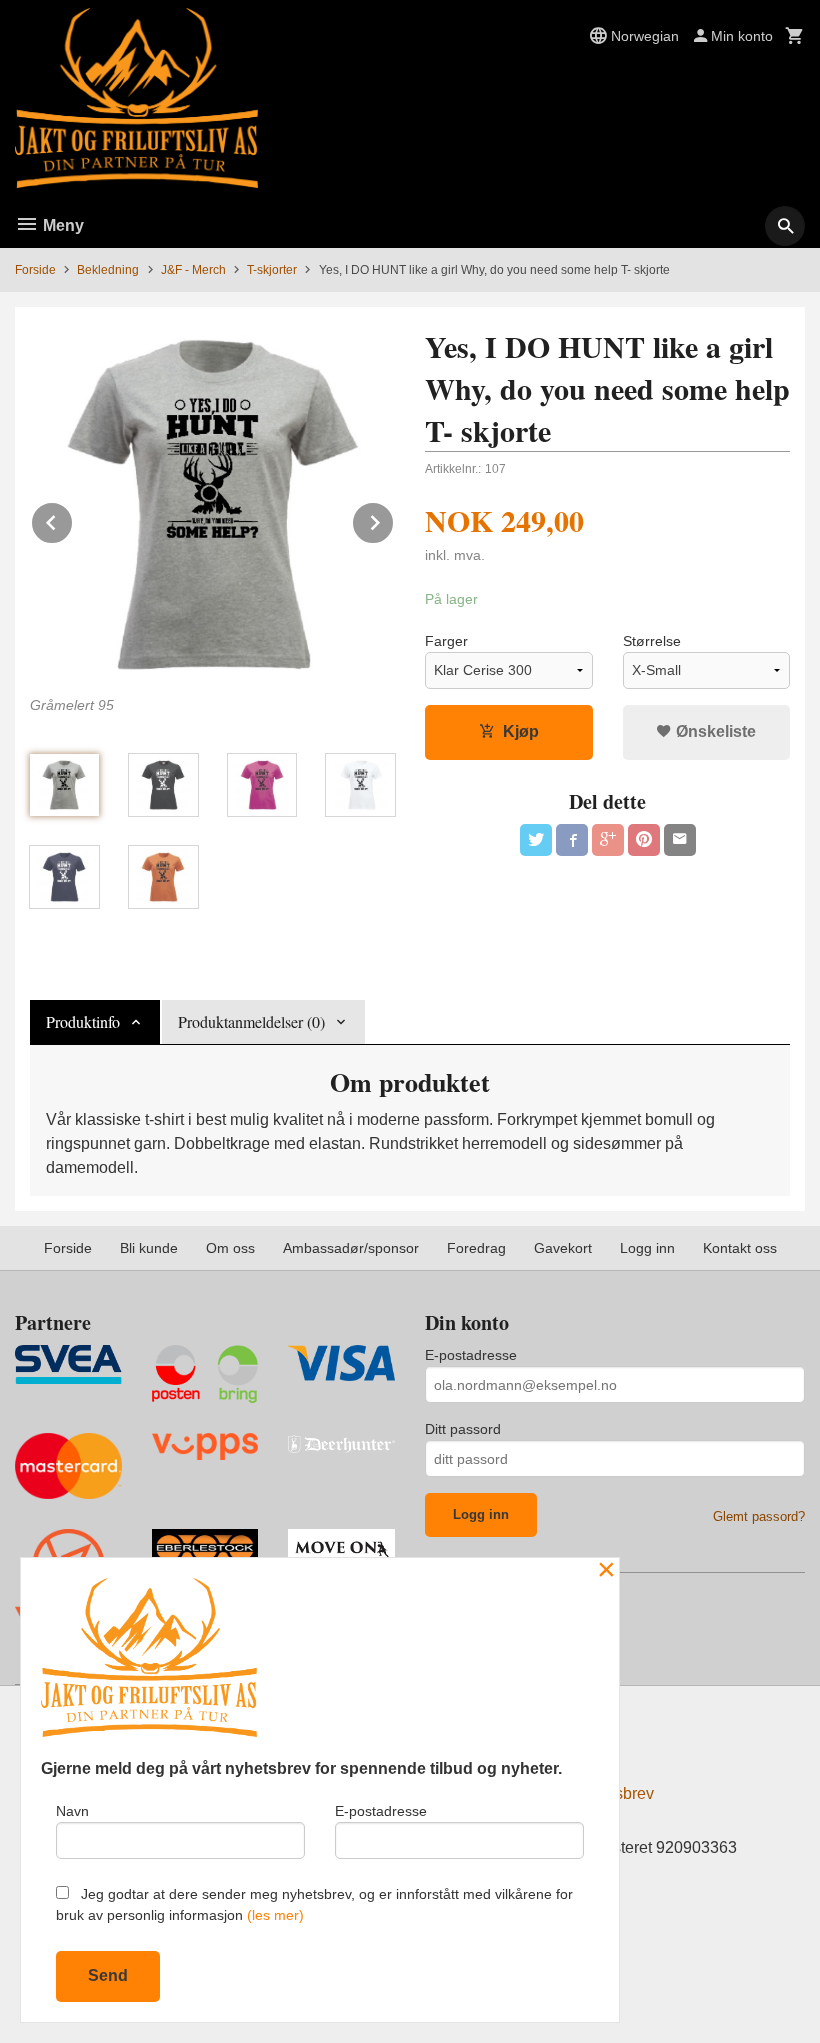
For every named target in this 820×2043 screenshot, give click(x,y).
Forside (35, 270)
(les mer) (275, 1915)
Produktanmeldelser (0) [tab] (251, 1021)
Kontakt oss (740, 1248)
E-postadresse (471, 1355)
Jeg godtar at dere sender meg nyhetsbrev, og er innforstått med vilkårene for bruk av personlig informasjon (314, 1904)
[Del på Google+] (608, 840)
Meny (61, 225)
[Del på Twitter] (536, 840)
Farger (446, 641)
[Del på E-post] (680, 840)
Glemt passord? (759, 1516)
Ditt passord (463, 1429)
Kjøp (521, 731)
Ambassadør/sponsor (351, 1248)
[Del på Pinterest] (644, 840)
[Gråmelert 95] (212, 504)
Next (394, 519)
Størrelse (652, 641)
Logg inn (647, 1248)
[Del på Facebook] (572, 840)
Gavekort (563, 1248)
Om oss (230, 1248)
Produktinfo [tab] (83, 1021)
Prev (73, 519)
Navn (72, 1811)
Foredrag (476, 1248)
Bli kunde (149, 1248)
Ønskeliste (714, 731)
